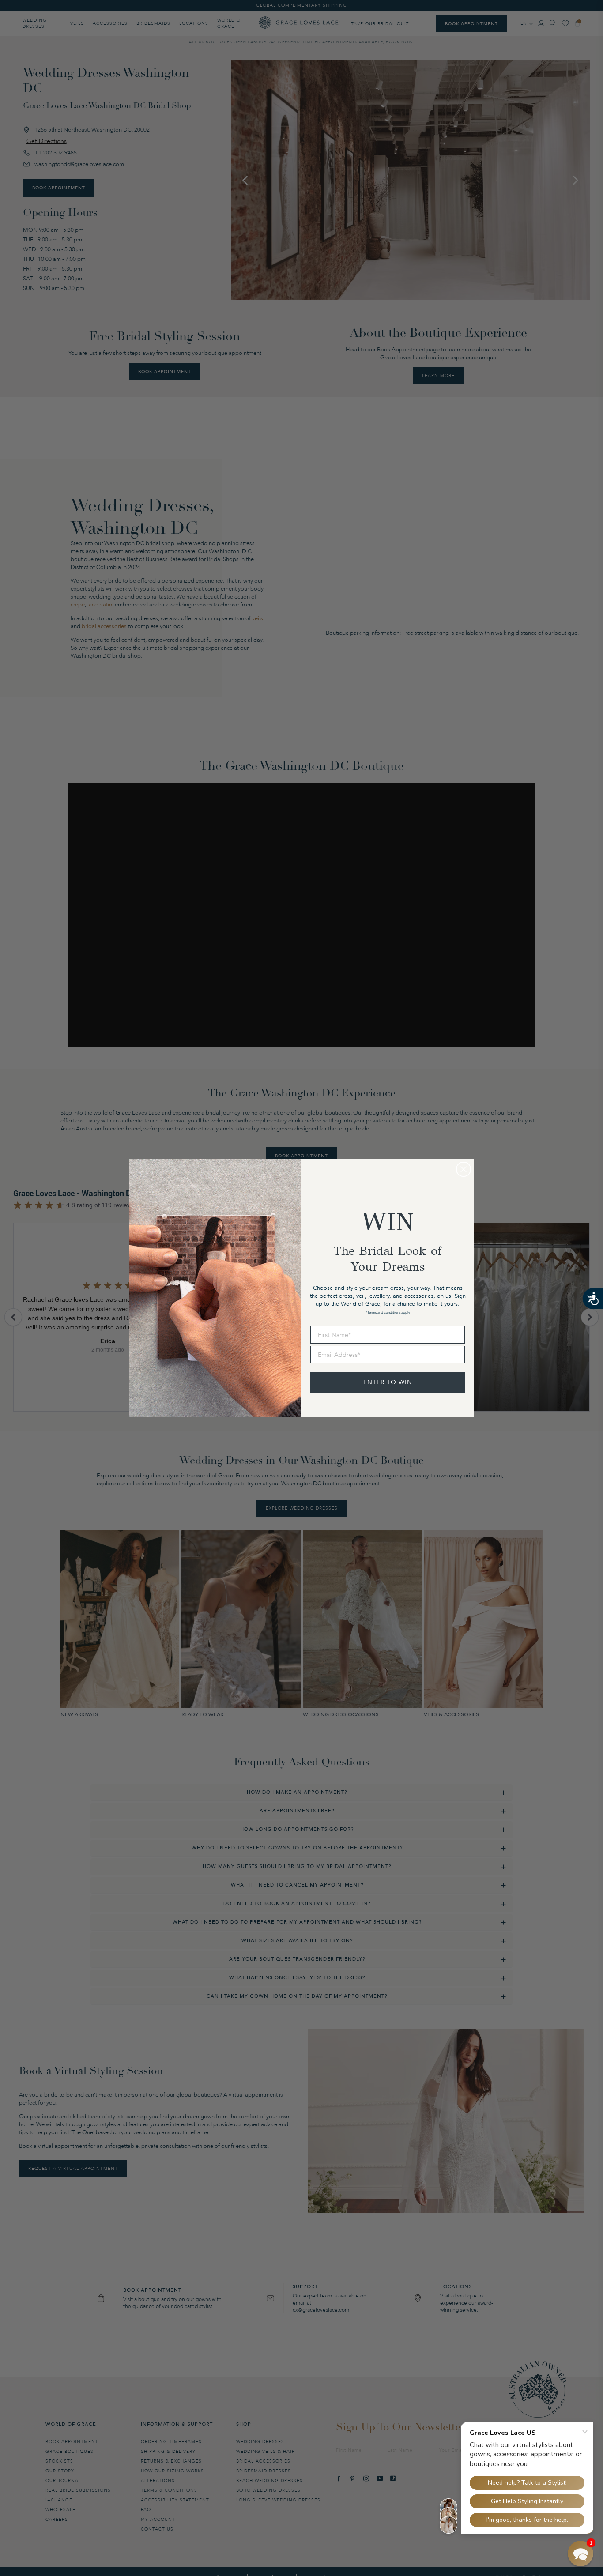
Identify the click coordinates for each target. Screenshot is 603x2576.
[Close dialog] (464, 1169)
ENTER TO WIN (388, 1382)
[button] (580, 2553)
